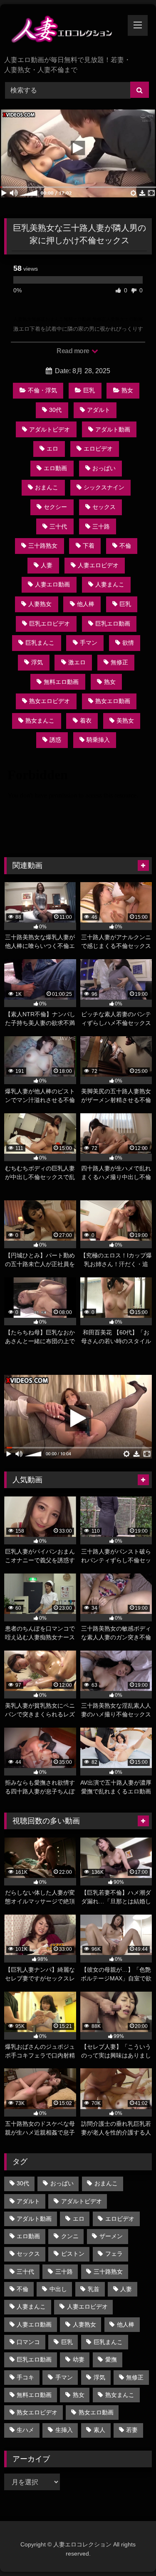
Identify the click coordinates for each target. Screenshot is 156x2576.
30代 (55, 410)
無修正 (119, 662)
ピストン (73, 2254)
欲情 (128, 643)
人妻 (47, 565)
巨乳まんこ (40, 643)
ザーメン (111, 2236)
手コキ (25, 2377)
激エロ (77, 662)
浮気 (37, 662)
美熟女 (125, 721)
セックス (104, 507)
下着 (89, 546)
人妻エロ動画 (52, 584)
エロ (52, 449)
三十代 (58, 526)
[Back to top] (130, 2551)
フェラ (114, 2254)
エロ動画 (55, 468)
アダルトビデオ (50, 429)
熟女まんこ (40, 721)
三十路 (101, 526)
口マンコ (28, 2342)
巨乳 (89, 390)
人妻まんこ (110, 584)
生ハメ (25, 2430)
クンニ (70, 2236)
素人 (99, 2430)
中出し (58, 2289)
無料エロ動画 (61, 682)
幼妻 (79, 2359)
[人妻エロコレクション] (64, 31)
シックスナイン (104, 487)
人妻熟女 (40, 604)
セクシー (55, 507)
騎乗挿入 (98, 740)
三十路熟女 (43, 546)
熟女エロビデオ (50, 701)
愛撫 (111, 2359)
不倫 (125, 546)
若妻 (132, 2430)
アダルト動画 (113, 429)
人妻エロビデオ (98, 565)
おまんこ (47, 487)
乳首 (94, 2289)
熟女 (127, 390)
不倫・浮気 (42, 390)
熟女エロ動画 (113, 701)
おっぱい (104, 468)
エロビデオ (98, 449)
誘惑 (55, 740)
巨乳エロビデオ (50, 623)
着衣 (86, 721)
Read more (74, 351)
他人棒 (86, 604)
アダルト (99, 410)
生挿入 (64, 2430)
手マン (89, 643)
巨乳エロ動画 (113, 623)
